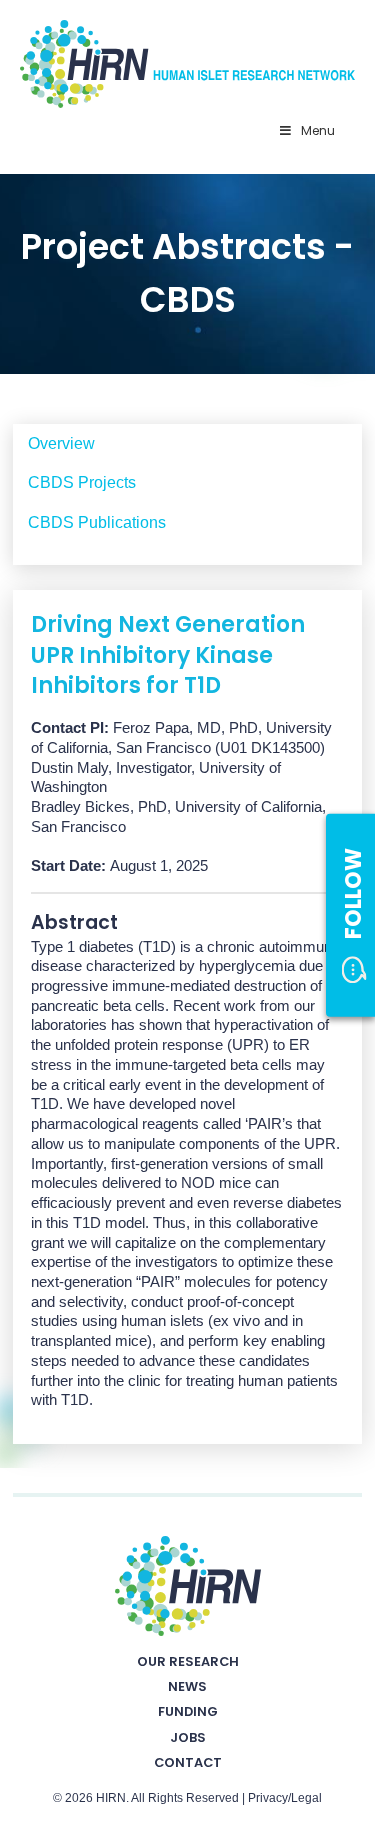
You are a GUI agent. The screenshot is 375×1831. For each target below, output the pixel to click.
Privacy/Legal (285, 1798)
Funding (188, 1711)
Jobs (188, 1737)
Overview (61, 443)
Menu (318, 130)
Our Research (188, 1661)
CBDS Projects (82, 482)
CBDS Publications (97, 522)
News (187, 1686)
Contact (188, 1762)
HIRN (111, 1798)
